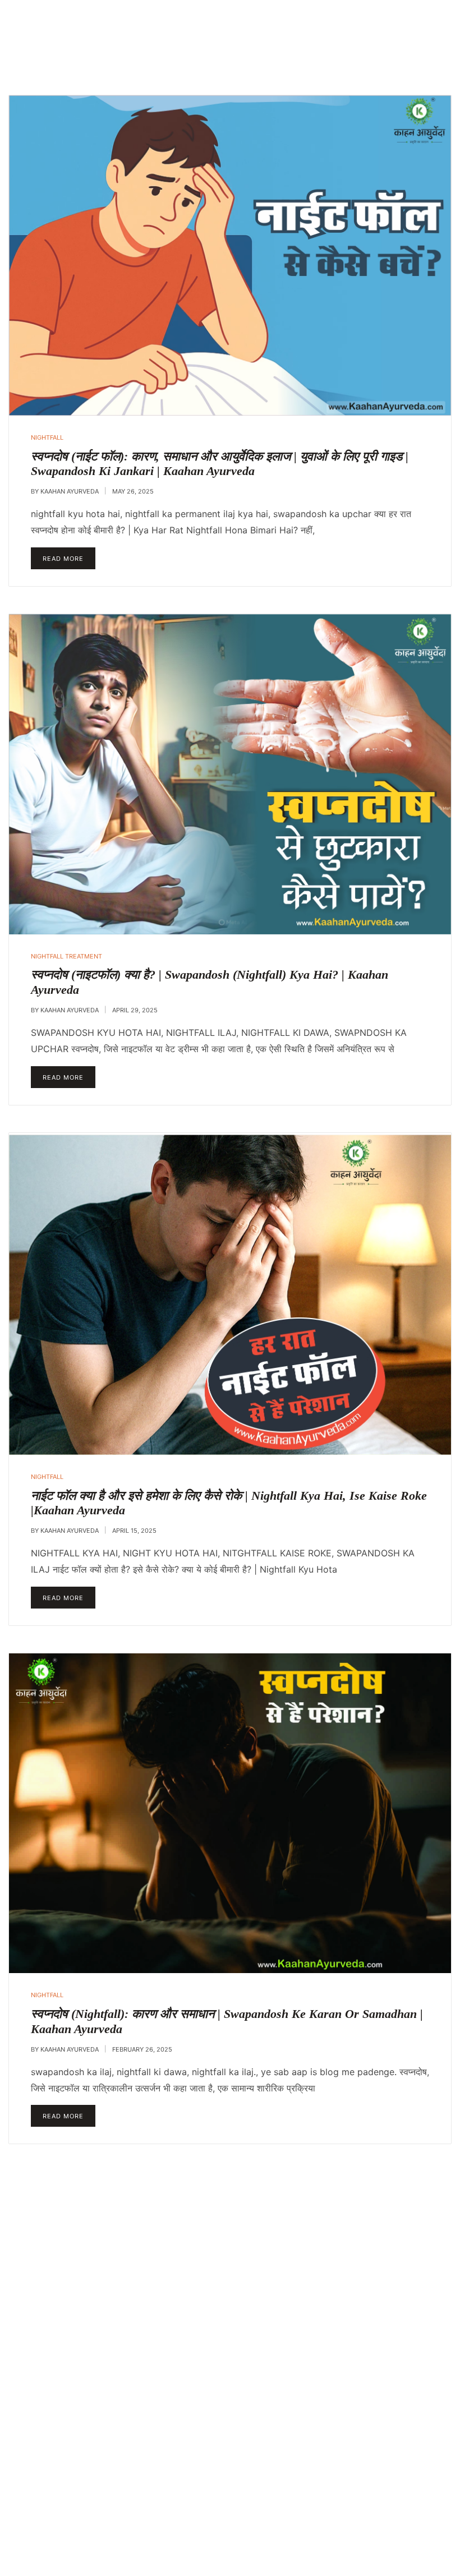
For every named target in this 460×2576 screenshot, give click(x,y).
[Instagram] (348, 2514)
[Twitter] (318, 2547)
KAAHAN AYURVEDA (70, 491)
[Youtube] (318, 2514)
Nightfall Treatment (66, 956)
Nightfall (47, 437)
